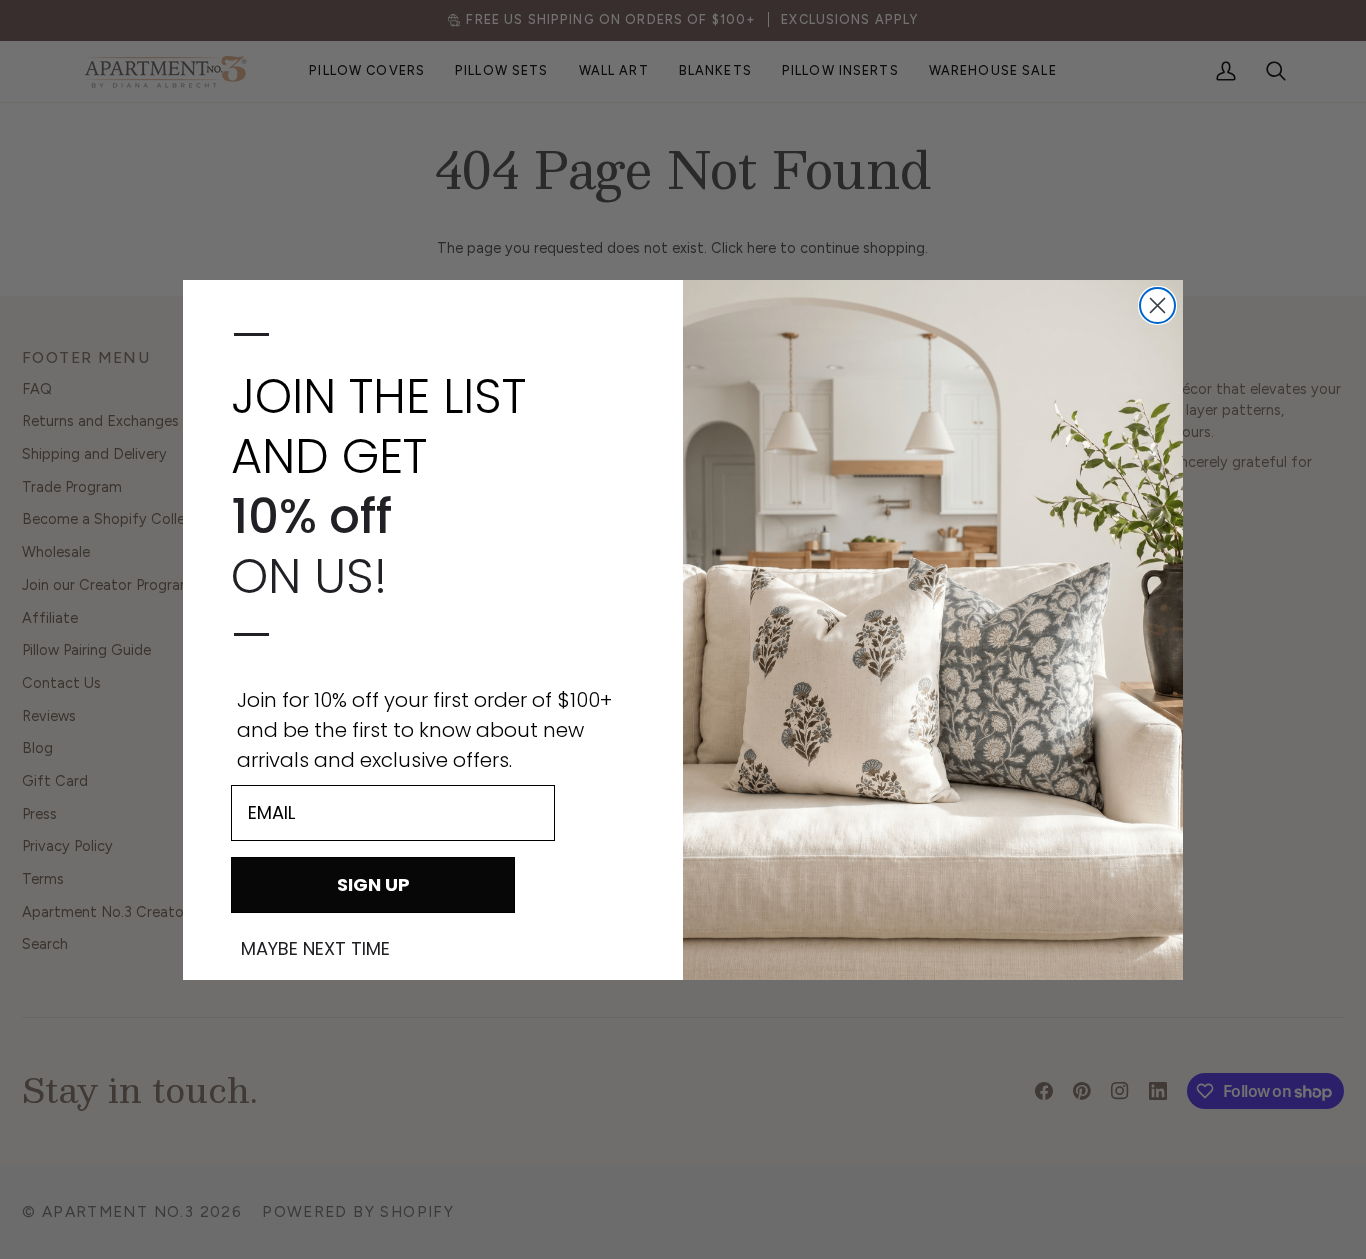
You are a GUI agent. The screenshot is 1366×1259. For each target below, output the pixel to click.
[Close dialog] (1157, 305)
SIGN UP (373, 884)
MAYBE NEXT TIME (315, 949)
